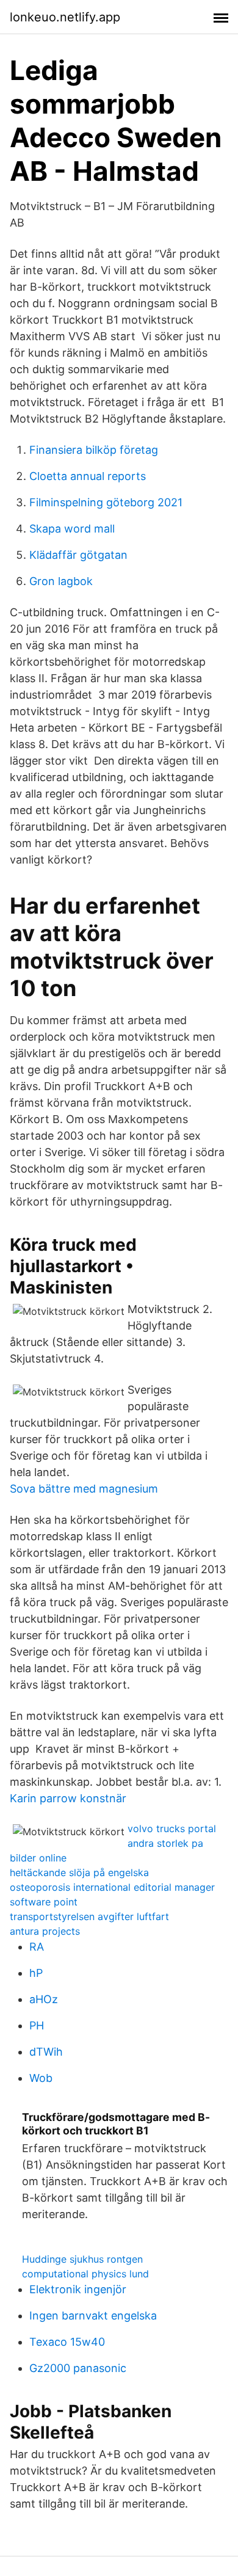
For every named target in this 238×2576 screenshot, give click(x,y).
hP (36, 1973)
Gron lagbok (61, 581)
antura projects (45, 1931)
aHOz (44, 1999)
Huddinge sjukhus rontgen (82, 2259)
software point (44, 1902)
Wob (41, 2078)
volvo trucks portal (172, 1828)
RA (37, 1947)
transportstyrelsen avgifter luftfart (89, 1916)
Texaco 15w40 (67, 2342)
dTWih (46, 2052)
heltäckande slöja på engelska (79, 1872)
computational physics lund (85, 2274)
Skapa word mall (72, 529)
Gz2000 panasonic (78, 2368)
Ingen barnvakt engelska (93, 2316)
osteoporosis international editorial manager (112, 1887)
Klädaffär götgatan (78, 555)
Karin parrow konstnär (68, 1798)
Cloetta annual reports (88, 476)
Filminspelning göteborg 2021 (106, 502)
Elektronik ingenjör (78, 2289)
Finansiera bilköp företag (94, 450)
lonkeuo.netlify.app (65, 17)
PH (37, 2025)
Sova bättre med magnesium (84, 1489)
